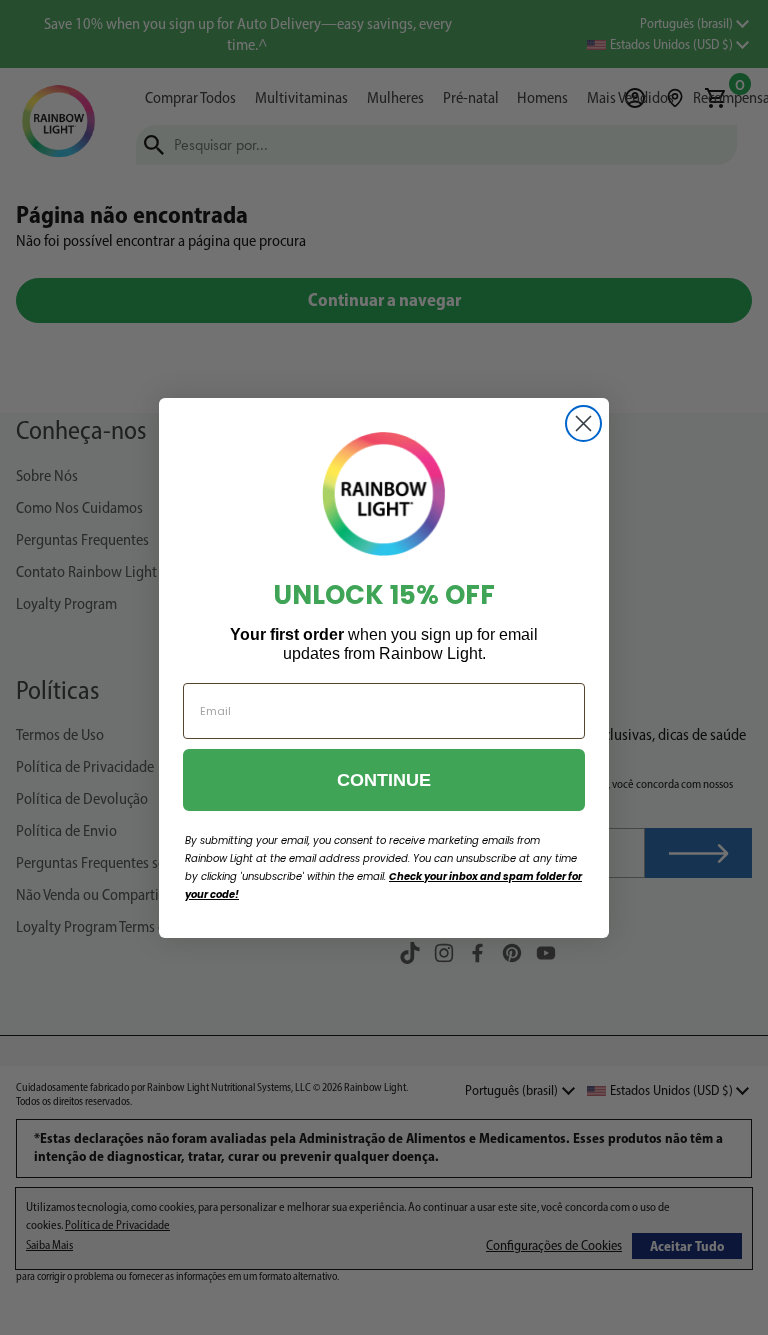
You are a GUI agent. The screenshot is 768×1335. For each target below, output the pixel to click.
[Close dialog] (583, 423)
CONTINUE (384, 780)
